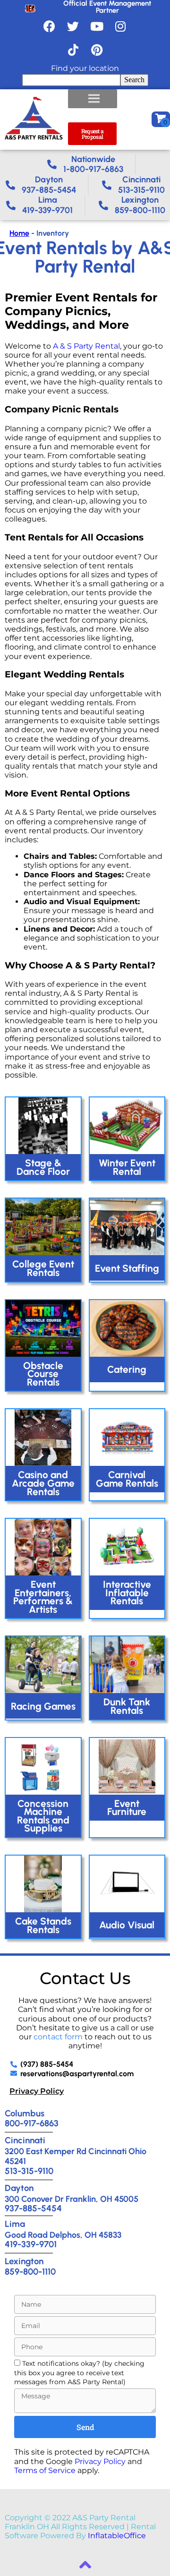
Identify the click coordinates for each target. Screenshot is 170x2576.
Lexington (24, 2261)
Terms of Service (45, 2470)
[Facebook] (50, 26)
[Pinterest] (97, 50)
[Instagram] (120, 26)
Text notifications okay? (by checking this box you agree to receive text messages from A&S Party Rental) (79, 2373)
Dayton (19, 2188)
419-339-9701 (31, 2244)
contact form (58, 2037)
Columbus (25, 2113)
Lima (15, 2224)
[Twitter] (73, 26)
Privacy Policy (37, 2091)
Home (19, 233)
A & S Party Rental (86, 346)
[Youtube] (97, 26)
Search (134, 80)
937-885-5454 (33, 2208)
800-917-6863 (32, 2123)
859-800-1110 (30, 2272)
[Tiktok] (73, 50)
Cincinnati (25, 2140)
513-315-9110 (29, 2171)
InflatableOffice (117, 2536)
